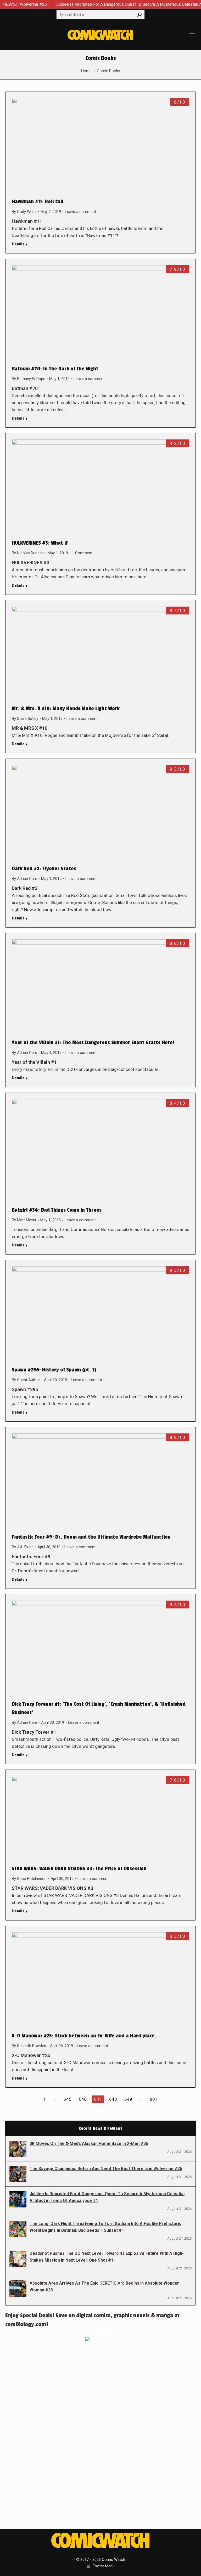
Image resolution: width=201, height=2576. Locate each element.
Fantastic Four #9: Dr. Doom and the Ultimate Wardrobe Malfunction (91, 1537)
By (24, 212)
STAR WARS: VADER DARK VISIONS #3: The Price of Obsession (79, 1869)
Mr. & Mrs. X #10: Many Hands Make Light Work (66, 709)
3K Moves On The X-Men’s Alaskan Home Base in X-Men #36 (89, 2143)
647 (98, 2099)
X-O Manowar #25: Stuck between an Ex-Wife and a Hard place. (84, 2036)
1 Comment (82, 553)
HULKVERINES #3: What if (40, 543)
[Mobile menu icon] (192, 35)
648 (113, 2099)
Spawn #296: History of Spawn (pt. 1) (54, 1370)
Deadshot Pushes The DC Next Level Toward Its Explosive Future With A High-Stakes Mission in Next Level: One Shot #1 (107, 2257)
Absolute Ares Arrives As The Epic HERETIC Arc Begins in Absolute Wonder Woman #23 (104, 2287)
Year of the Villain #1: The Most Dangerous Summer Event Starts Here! (93, 1043)
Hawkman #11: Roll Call (38, 202)
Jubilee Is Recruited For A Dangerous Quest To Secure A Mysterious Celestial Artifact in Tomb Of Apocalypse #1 (107, 2197)
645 (68, 2099)
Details (18, 244)
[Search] (139, 15)
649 (128, 2099)
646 (83, 2099)
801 (154, 2099)
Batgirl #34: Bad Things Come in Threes (57, 1210)
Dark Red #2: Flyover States (44, 869)
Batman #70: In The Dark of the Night (55, 369)
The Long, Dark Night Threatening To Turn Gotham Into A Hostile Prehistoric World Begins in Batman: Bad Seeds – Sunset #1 (105, 2227)
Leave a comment (80, 212)
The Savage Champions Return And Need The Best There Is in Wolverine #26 (106, 2169)
